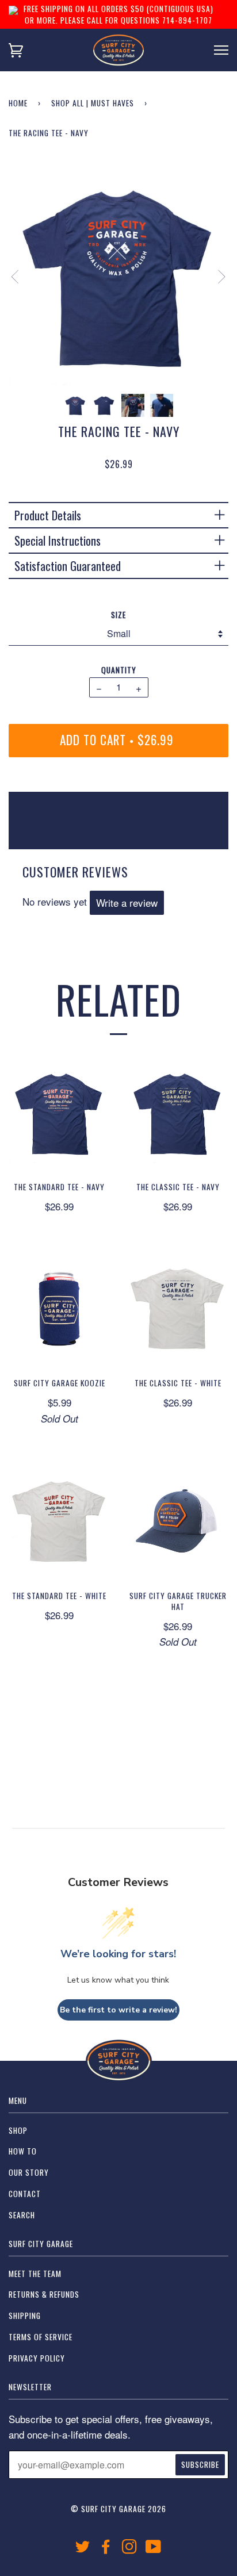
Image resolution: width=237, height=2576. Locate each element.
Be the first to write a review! (118, 2010)
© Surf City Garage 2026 (118, 2509)
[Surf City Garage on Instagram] (130, 2549)
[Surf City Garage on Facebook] (106, 2549)
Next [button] (215, 277)
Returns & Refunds (44, 2294)
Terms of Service (41, 2337)
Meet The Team (35, 2274)
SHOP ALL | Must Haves (93, 103)
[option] (118, 275)
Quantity (119, 670)
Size (118, 615)
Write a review (127, 902)
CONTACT (25, 2194)
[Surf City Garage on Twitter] (83, 2549)
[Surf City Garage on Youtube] (154, 2549)
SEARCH (22, 2215)
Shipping (25, 2316)
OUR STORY (29, 2172)
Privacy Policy (37, 2358)
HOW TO (23, 2151)
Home (18, 103)
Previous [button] (21, 277)
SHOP (18, 2130)
